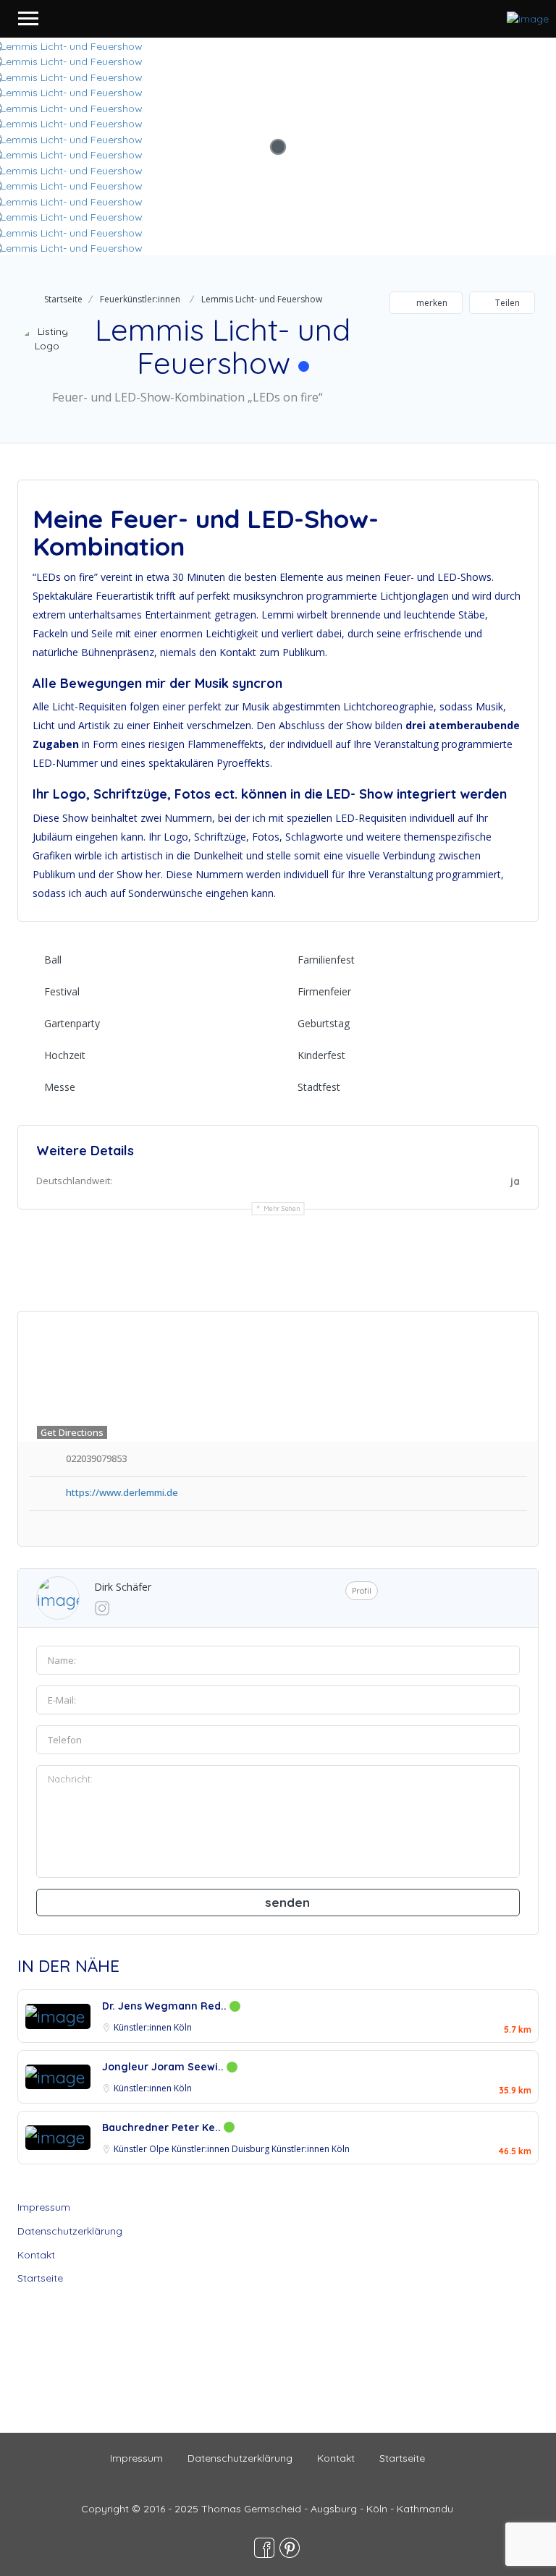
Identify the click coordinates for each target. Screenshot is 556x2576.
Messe (60, 1087)
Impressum (44, 2207)
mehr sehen (282, 1208)
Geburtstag (324, 1023)
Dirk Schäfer (123, 1587)
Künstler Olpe (143, 2149)
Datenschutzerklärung (70, 2231)
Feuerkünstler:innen (140, 299)
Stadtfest (319, 1087)
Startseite (63, 299)
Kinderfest (321, 1055)
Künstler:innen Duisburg (222, 2149)
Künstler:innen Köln (153, 2027)
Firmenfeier (324, 991)
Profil (362, 1591)
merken (431, 303)
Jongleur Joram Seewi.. (164, 2067)
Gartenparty (72, 1023)
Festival (62, 991)
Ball (53, 960)
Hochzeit (65, 1055)
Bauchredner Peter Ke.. (163, 2127)
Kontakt (36, 2255)
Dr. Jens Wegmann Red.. (166, 2006)
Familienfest (326, 960)
